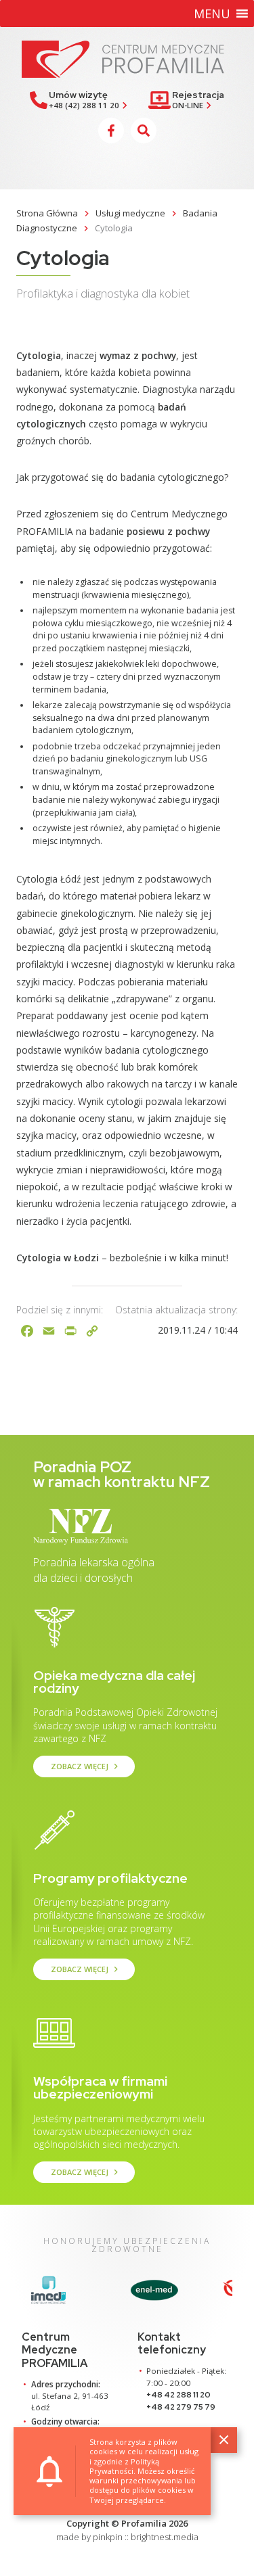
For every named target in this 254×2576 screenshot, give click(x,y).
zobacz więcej (86, 1766)
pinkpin (108, 2537)
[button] (212, 14)
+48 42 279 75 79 (181, 2407)
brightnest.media (165, 2537)
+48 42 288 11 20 (178, 2395)
